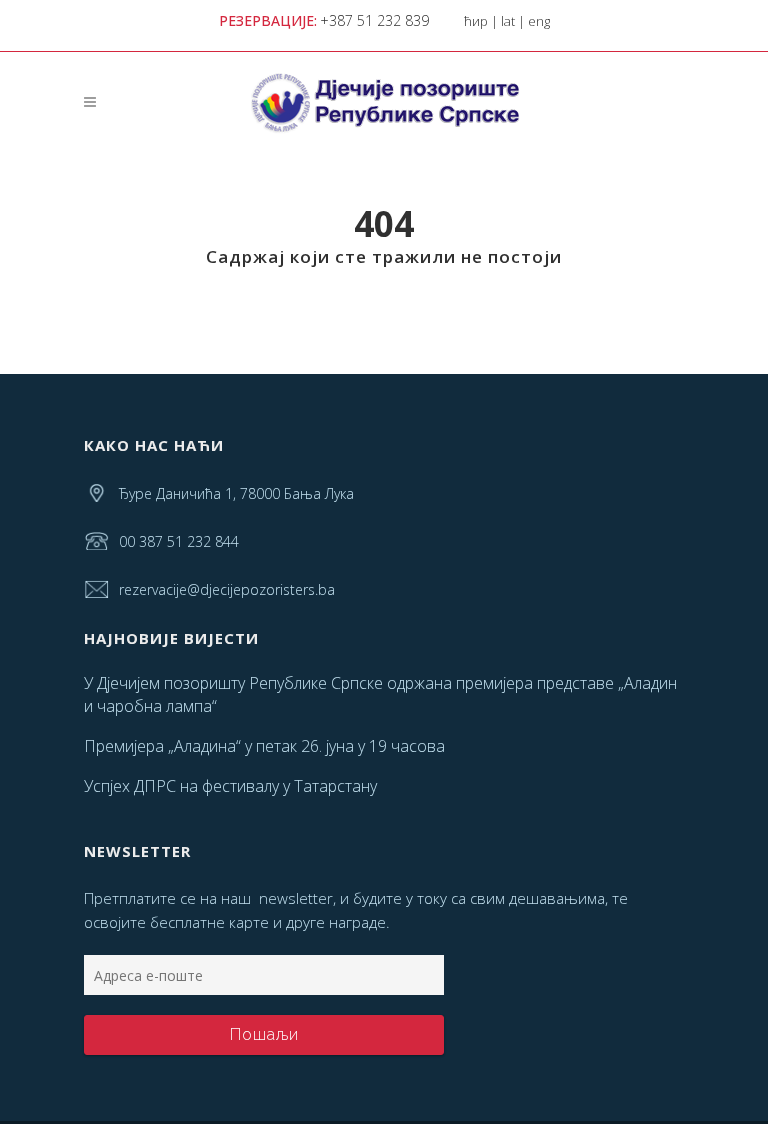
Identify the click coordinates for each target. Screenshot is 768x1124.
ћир (476, 21)
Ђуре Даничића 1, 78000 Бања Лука (236, 493)
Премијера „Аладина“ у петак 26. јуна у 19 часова (264, 746)
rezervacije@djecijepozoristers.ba (227, 589)
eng (539, 21)
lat (508, 21)
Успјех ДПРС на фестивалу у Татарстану (230, 786)
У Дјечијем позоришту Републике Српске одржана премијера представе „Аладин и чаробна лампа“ (380, 694)
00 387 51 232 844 (179, 541)
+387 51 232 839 (374, 20)
